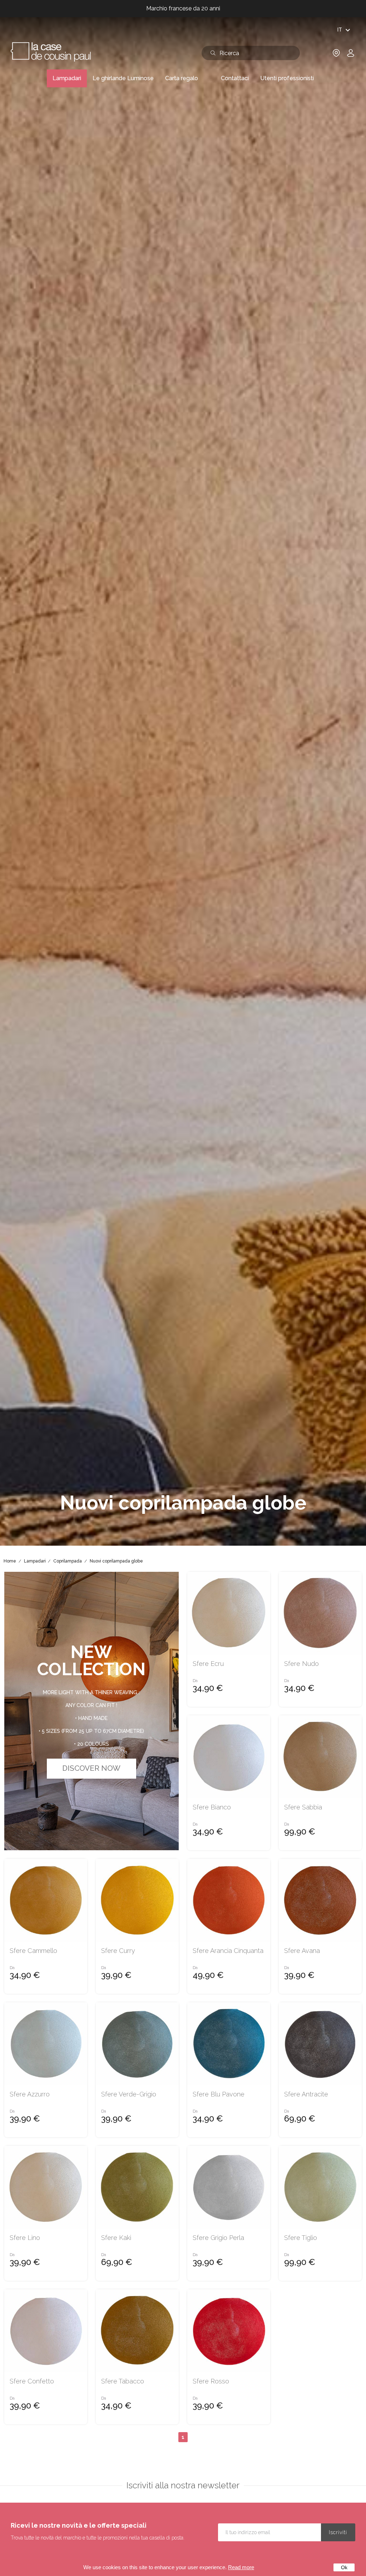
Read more (241, 2567)
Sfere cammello (33, 1951)
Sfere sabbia (303, 1807)
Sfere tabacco (123, 2381)
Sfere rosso (211, 2381)
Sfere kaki (116, 2238)
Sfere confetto (32, 2381)
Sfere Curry (118, 1951)
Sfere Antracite (306, 2094)
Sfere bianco (212, 1807)
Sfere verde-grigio (129, 2094)
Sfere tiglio (301, 2238)
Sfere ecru (208, 1664)
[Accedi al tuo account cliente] (351, 55)
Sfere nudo (301, 1664)
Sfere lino (25, 2238)
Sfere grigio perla (218, 2238)
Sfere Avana (302, 1951)
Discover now (91, 1768)
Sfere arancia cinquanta (228, 1951)
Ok (344, 2567)
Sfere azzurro (30, 2094)
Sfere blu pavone (219, 2094)
